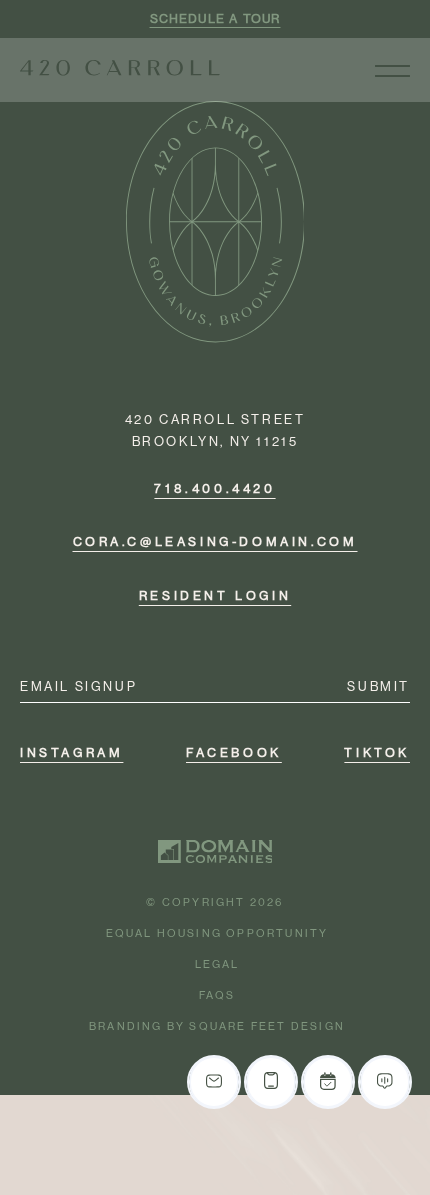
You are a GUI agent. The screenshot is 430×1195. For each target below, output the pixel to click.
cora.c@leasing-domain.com (215, 541)
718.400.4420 (214, 489)
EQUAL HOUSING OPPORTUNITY (217, 933)
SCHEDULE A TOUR (215, 18)
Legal (217, 964)
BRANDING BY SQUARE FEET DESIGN (217, 1026)
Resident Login (215, 595)
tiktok (377, 752)
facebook (234, 752)
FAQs (217, 995)
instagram (71, 752)
